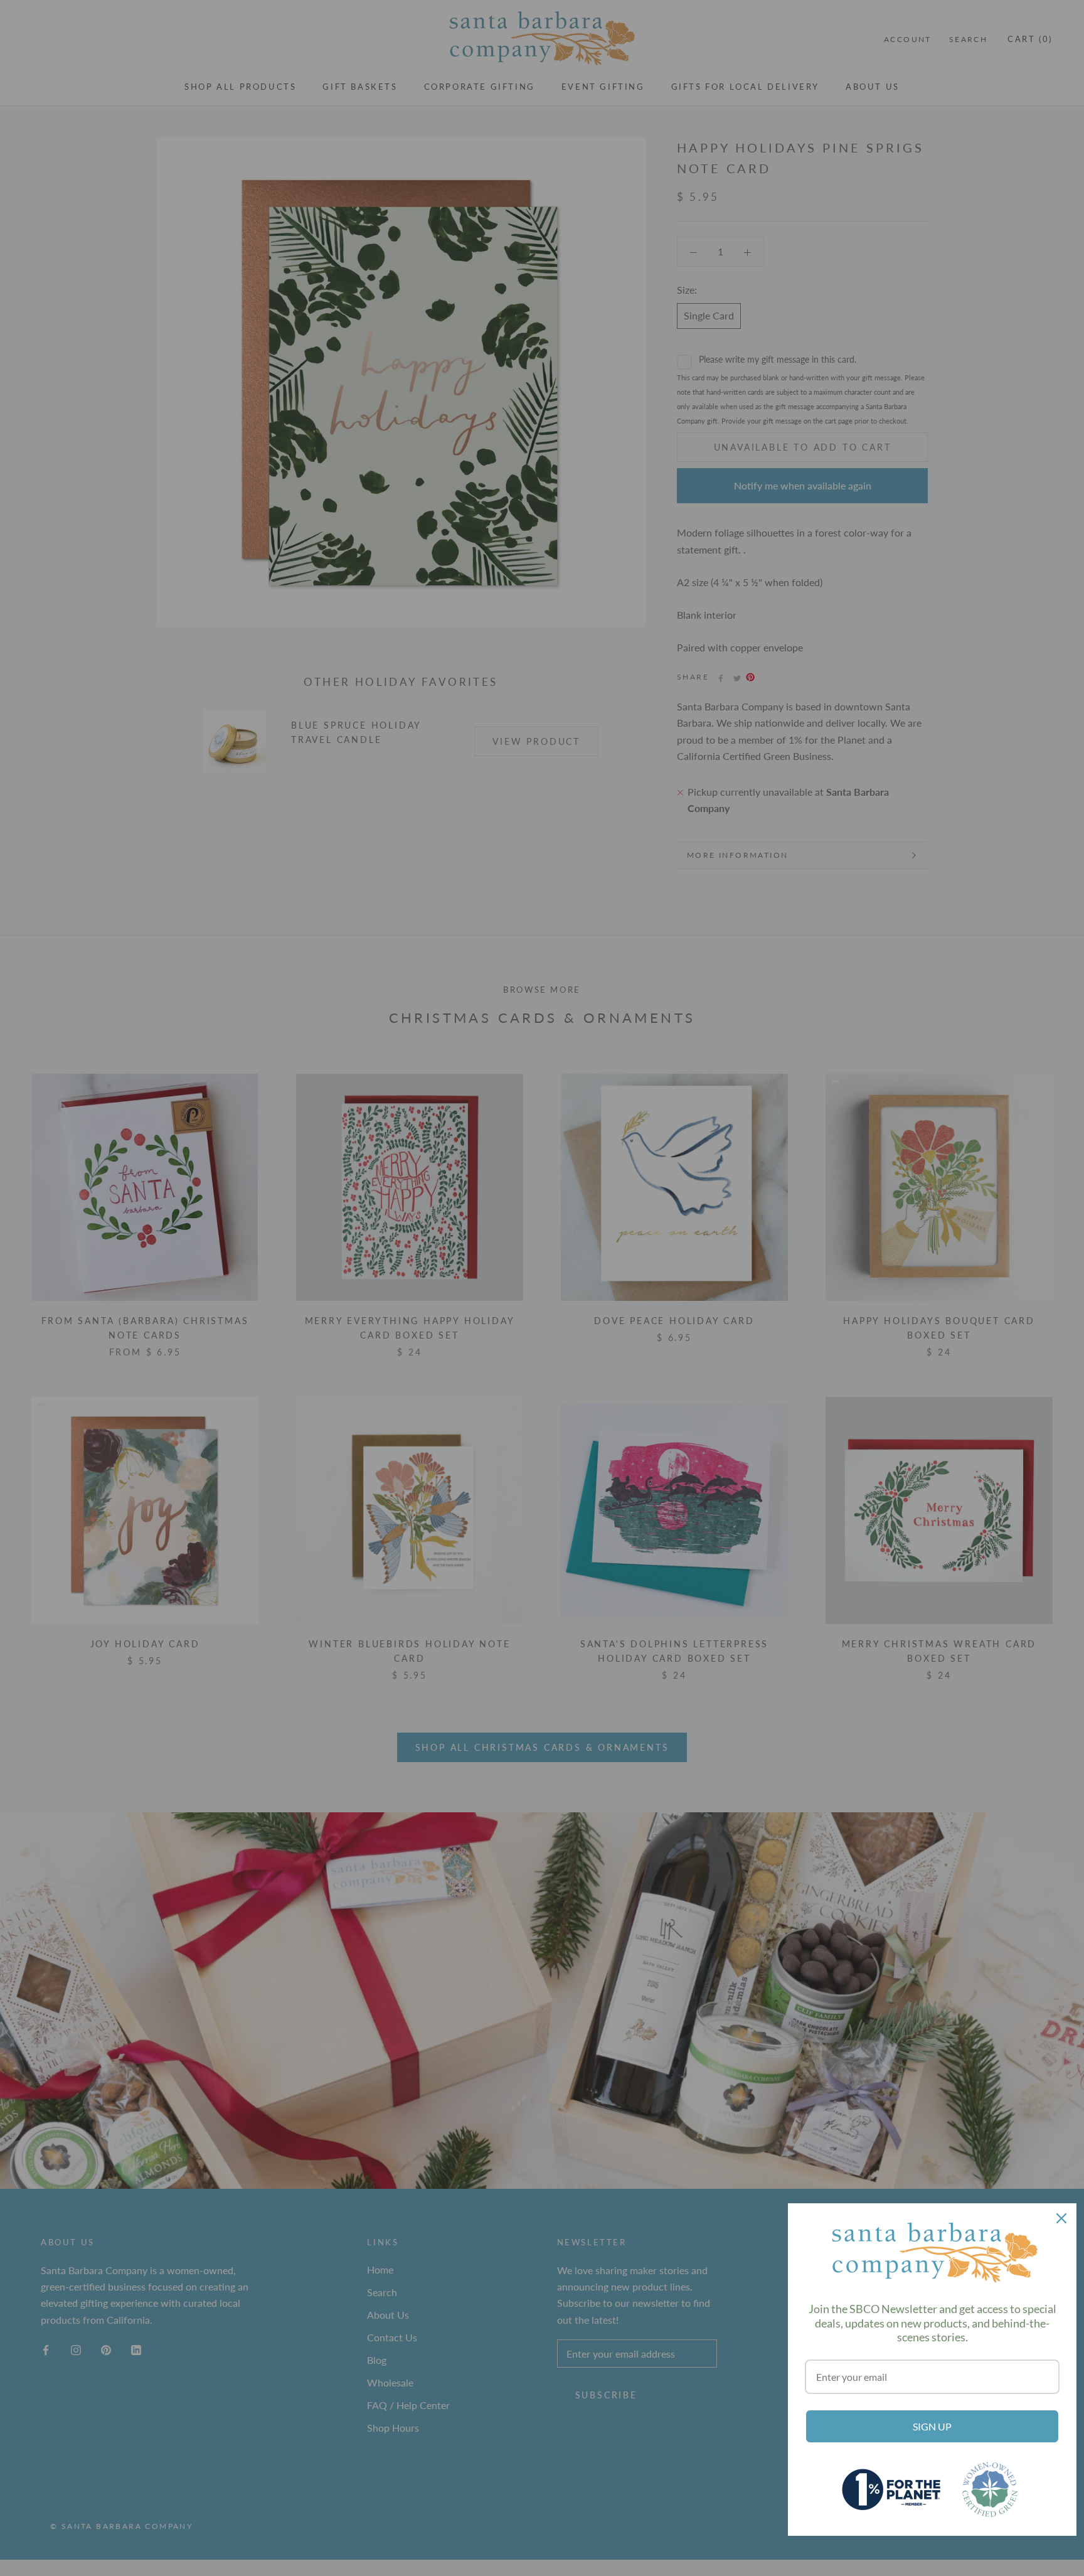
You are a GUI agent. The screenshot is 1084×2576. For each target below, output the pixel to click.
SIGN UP (932, 2426)
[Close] (1061, 2218)
